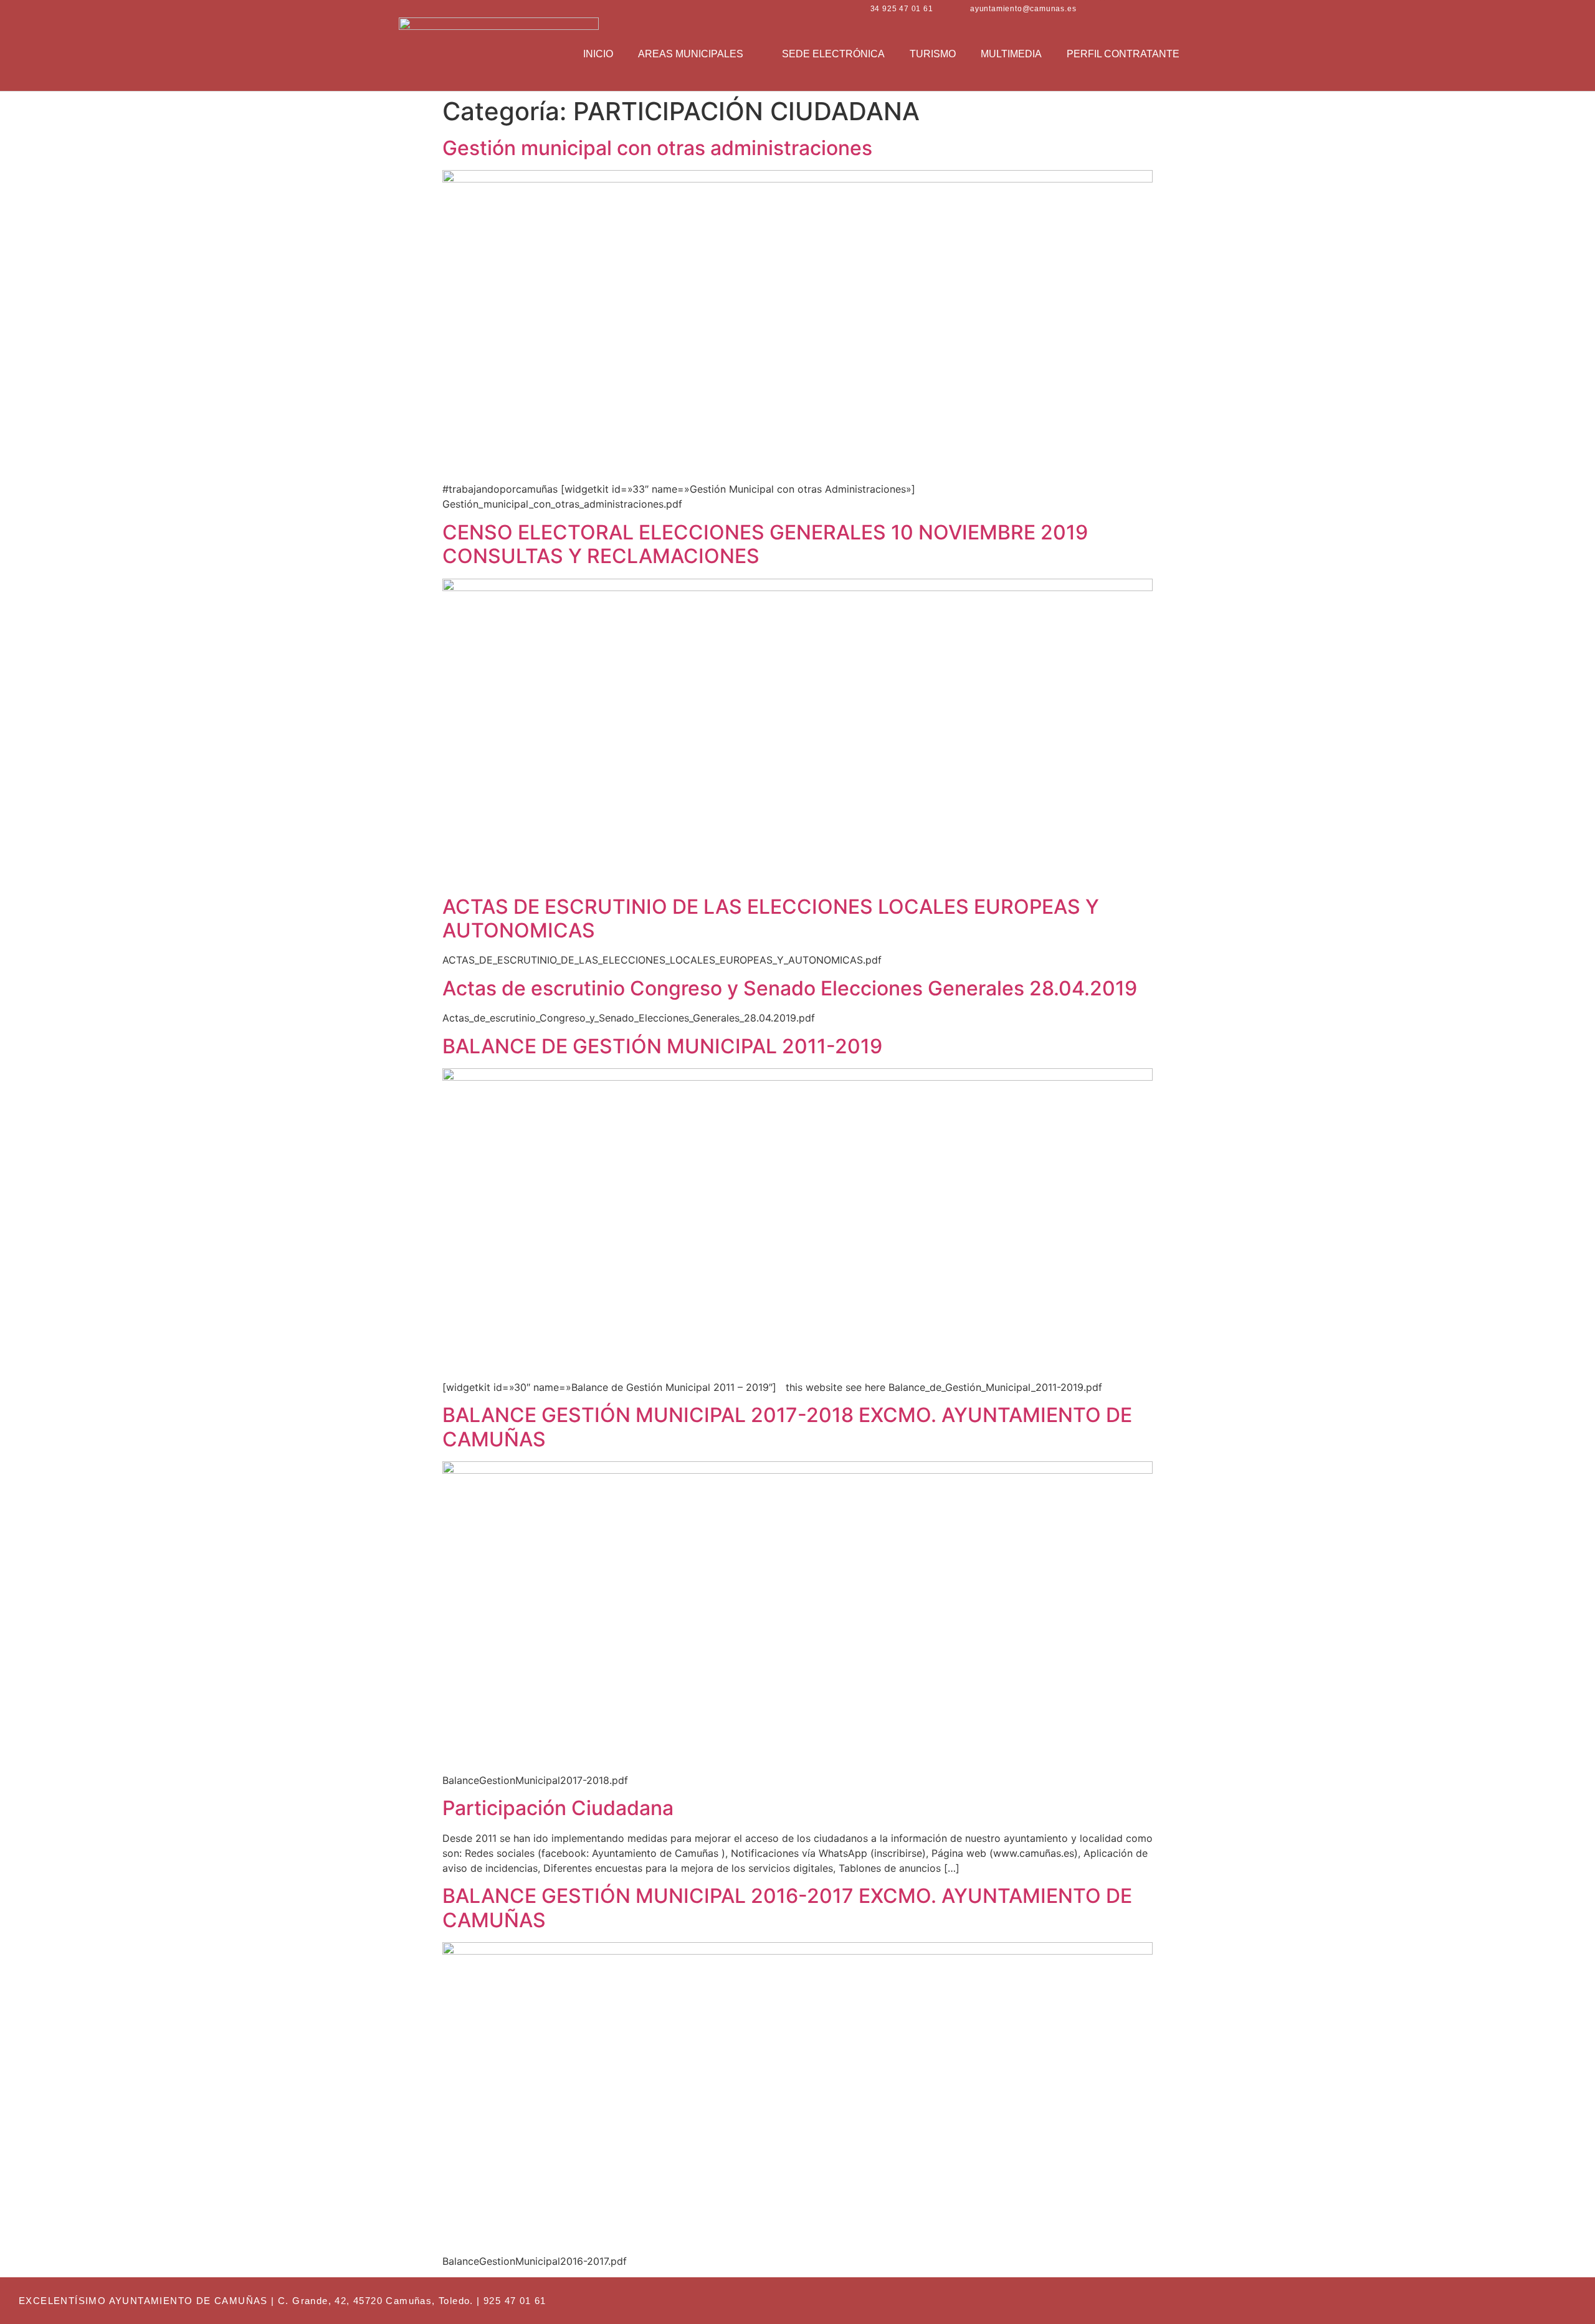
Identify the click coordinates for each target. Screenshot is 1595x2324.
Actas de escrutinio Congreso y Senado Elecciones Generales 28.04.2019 (790, 988)
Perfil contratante (1123, 54)
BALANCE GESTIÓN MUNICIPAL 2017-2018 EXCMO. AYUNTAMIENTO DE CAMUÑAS (787, 1427)
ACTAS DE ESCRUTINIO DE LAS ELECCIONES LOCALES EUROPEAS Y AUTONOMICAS (771, 918)
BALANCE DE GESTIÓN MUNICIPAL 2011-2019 (662, 1046)
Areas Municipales (691, 54)
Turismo (933, 54)
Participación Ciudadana (558, 1808)
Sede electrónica (833, 54)
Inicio (598, 54)
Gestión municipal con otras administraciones (657, 148)
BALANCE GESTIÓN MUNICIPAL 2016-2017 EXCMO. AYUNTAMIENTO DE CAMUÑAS (787, 1908)
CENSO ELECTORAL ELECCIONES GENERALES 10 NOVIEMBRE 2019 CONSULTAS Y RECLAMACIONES (765, 544)
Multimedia (1011, 54)
